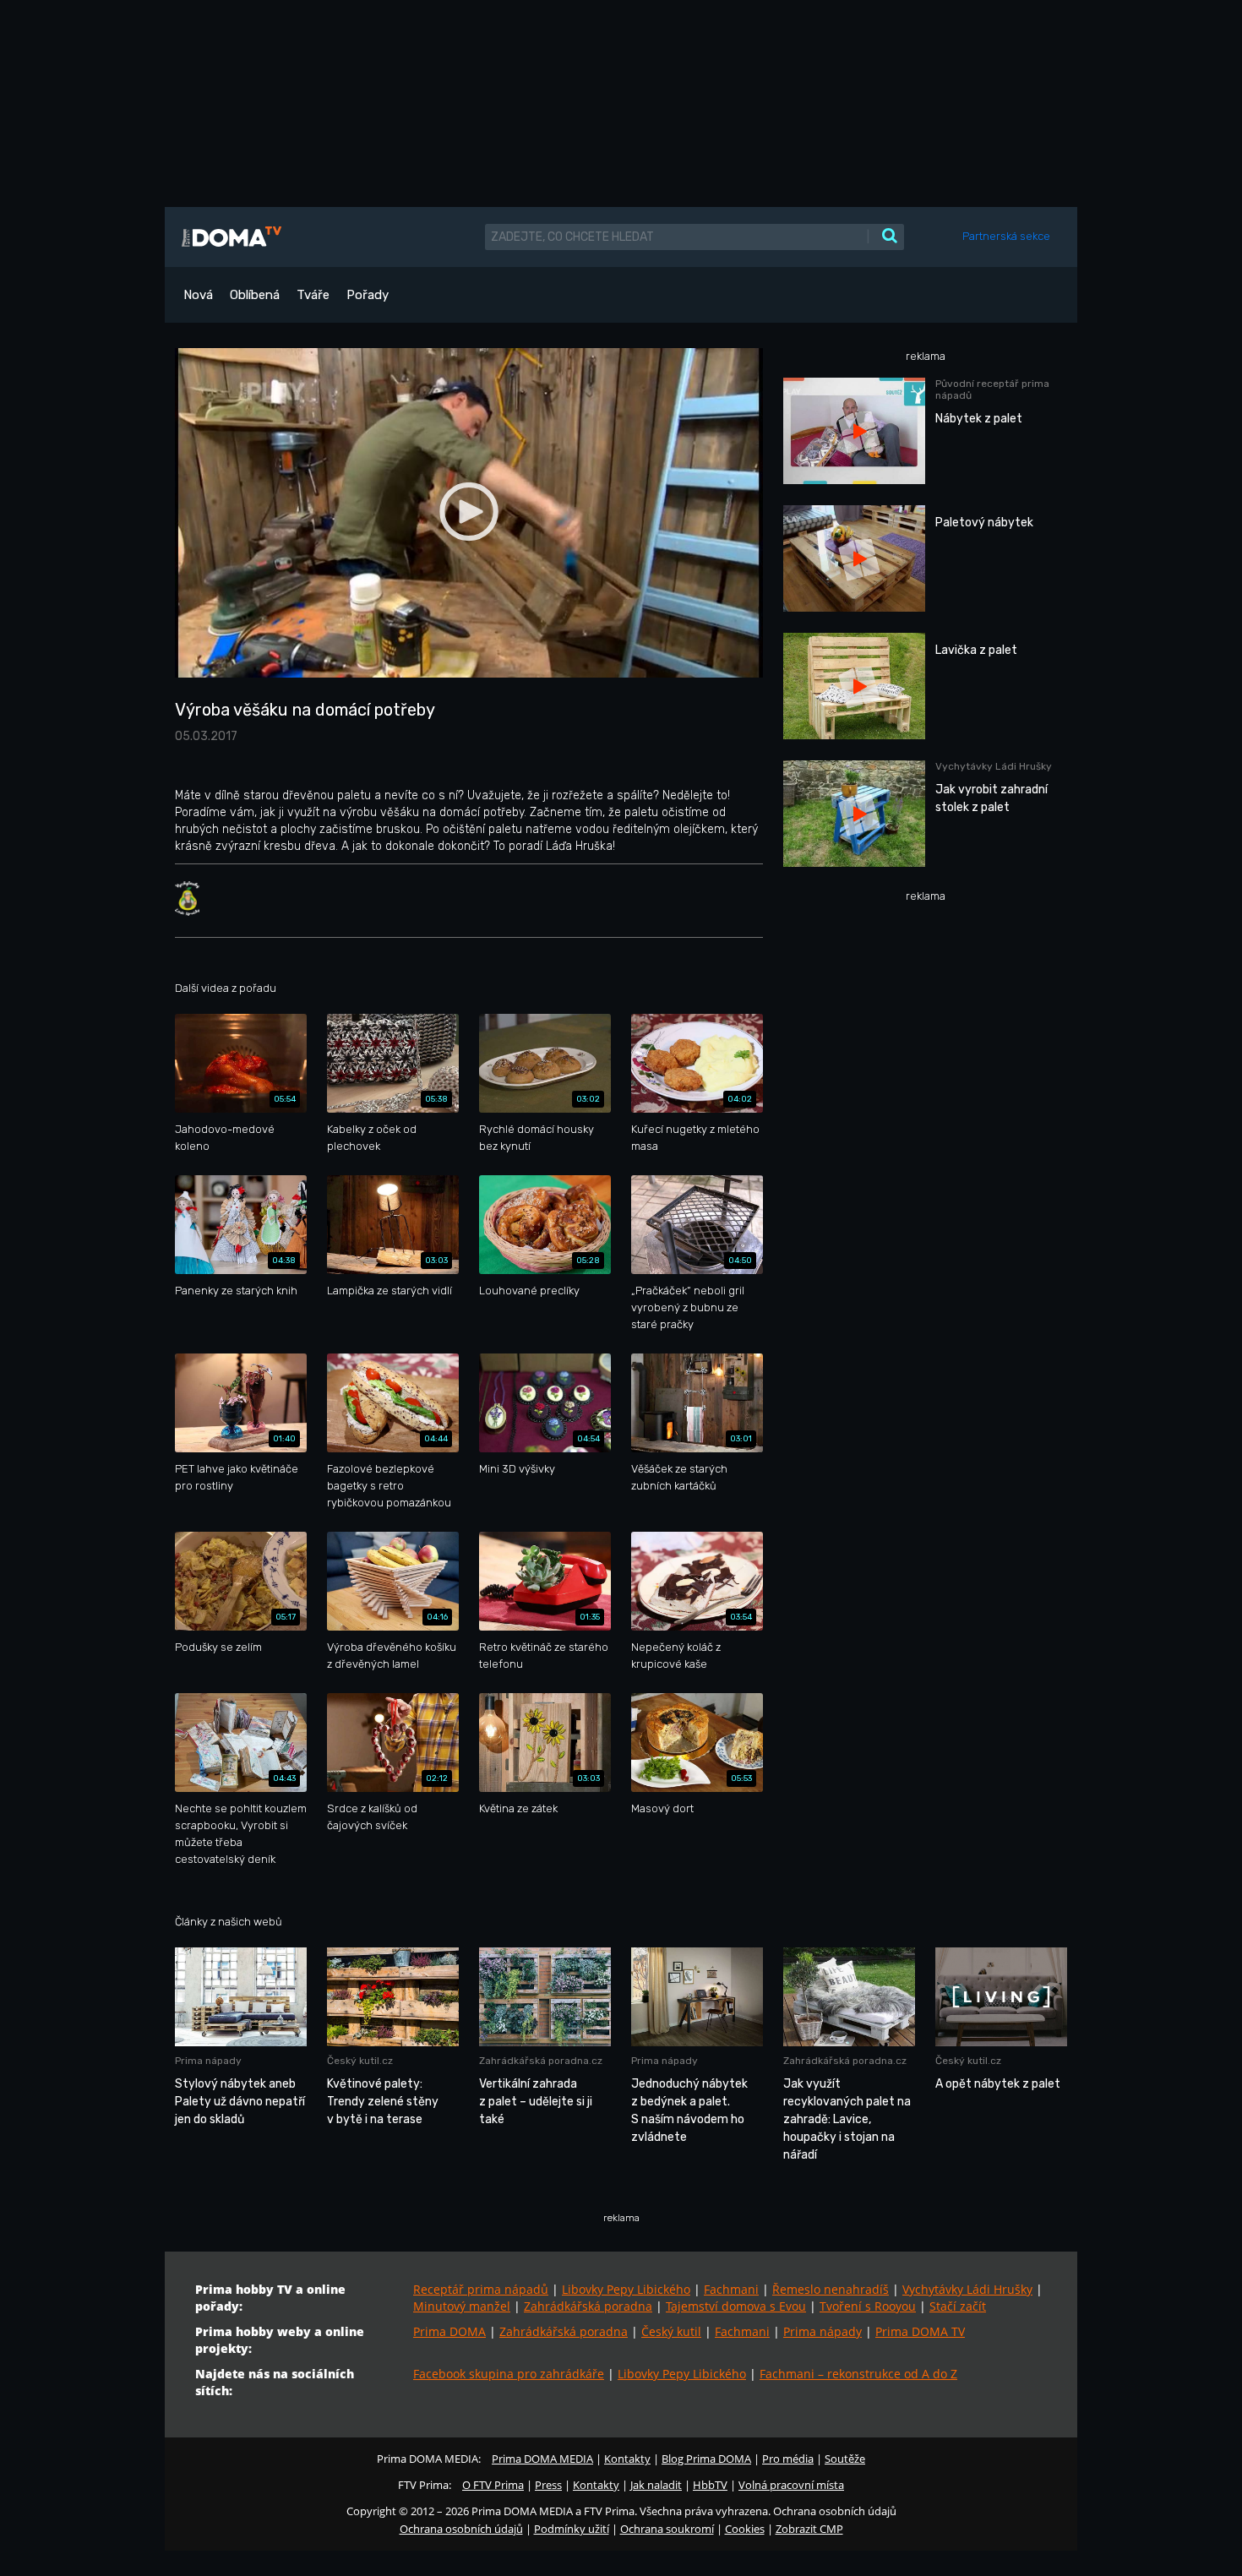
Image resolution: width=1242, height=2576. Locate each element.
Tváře (313, 295)
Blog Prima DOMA (706, 2459)
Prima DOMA (449, 2331)
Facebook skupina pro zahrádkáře (509, 2374)
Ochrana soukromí (667, 2529)
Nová (198, 295)
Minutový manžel (462, 2306)
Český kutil (671, 2331)
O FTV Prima (493, 2485)
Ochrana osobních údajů (461, 2529)
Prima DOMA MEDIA (542, 2459)
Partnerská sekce (1006, 236)
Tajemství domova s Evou (736, 2306)
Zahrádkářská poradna (588, 2306)
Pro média (788, 2459)
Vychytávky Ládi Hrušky (967, 2289)
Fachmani (731, 2289)
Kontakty (627, 2459)
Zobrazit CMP (809, 2529)
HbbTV (710, 2485)
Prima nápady (823, 2331)
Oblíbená (255, 295)
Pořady (368, 295)
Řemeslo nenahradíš (831, 2289)
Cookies (745, 2529)
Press (548, 2485)
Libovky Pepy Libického (626, 2289)
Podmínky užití (572, 2529)
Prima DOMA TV (920, 2331)
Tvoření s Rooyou (868, 2306)
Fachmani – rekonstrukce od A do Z (858, 2374)
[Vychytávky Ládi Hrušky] (187, 898)
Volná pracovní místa (791, 2485)
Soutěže (845, 2459)
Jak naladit (656, 2485)
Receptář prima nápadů (481, 2289)
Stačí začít (958, 2306)
